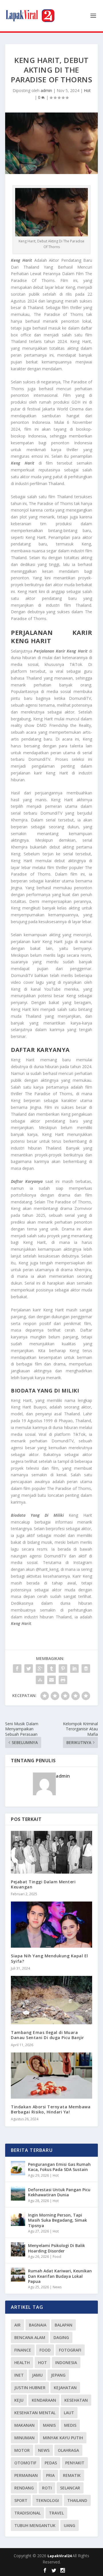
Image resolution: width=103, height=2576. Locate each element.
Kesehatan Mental (35, 2413)
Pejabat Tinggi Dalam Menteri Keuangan (43, 1884)
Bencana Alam (30, 2337)
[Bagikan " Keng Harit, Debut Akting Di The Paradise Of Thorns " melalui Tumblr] (51, 1669)
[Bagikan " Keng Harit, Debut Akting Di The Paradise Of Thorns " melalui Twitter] (29, 1669)
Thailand (77, 2500)
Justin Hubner (30, 2388)
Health (22, 2363)
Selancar (70, 2488)
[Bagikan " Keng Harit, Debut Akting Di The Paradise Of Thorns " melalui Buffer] (86, 1669)
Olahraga (68, 2450)
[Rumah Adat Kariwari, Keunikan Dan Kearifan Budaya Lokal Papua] (18, 2275)
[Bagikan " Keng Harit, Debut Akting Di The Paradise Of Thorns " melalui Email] (51, 1680)
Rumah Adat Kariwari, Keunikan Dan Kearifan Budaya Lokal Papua (60, 2276)
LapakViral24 (60, 2556)
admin (46, 90)
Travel (56, 2513)
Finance (23, 2350)
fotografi (70, 2350)
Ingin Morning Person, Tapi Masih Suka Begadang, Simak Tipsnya (58, 2220)
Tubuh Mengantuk (35, 2525)
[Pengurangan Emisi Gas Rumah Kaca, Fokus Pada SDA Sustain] (18, 2168)
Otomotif (25, 2463)
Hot (87, 90)
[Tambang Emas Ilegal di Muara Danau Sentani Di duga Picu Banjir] (51, 2000)
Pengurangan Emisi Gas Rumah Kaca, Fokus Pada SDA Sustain (59, 2167)
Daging (61, 2337)
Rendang (24, 2488)
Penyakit (75, 2463)
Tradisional (27, 2513)
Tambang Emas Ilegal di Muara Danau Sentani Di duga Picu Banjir (47, 2035)
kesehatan (76, 2400)
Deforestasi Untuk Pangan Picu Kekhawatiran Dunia (59, 2192)
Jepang (58, 2375)
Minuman (24, 2438)
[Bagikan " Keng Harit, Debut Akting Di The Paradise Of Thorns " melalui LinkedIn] (74, 1669)
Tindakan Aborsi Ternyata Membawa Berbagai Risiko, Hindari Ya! (51, 2109)
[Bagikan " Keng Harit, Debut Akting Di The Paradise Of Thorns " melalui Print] (63, 1680)
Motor (22, 2450)
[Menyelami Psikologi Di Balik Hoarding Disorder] (18, 2249)
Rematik (72, 2475)
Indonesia (66, 2363)
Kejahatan (65, 2388)
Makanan (24, 2425)
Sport (21, 2500)
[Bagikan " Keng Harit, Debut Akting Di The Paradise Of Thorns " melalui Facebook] (17, 1669)
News (57, 2287)
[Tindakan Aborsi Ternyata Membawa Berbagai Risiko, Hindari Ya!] (51, 2076)
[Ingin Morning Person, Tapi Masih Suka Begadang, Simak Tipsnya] (18, 2219)
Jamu (37, 2375)
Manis (49, 2425)
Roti (47, 2488)
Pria (50, 2475)
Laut (69, 2413)
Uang (70, 2525)
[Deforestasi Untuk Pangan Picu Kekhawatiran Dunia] (18, 2193)
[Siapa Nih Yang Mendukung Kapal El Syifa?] (51, 1925)
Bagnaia (38, 2325)
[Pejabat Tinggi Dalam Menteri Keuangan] (51, 1852)
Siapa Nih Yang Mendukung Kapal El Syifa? (49, 1958)
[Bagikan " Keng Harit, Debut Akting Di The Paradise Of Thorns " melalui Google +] (40, 1669)
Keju (19, 2400)
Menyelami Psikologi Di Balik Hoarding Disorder (57, 2248)
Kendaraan (44, 2400)
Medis (70, 2425)
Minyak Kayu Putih (63, 2438)
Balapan (64, 2325)
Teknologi (47, 2500)
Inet (19, 2375)
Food (57, 2257)
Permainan (26, 2475)
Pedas (51, 2463)
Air (17, 2325)
